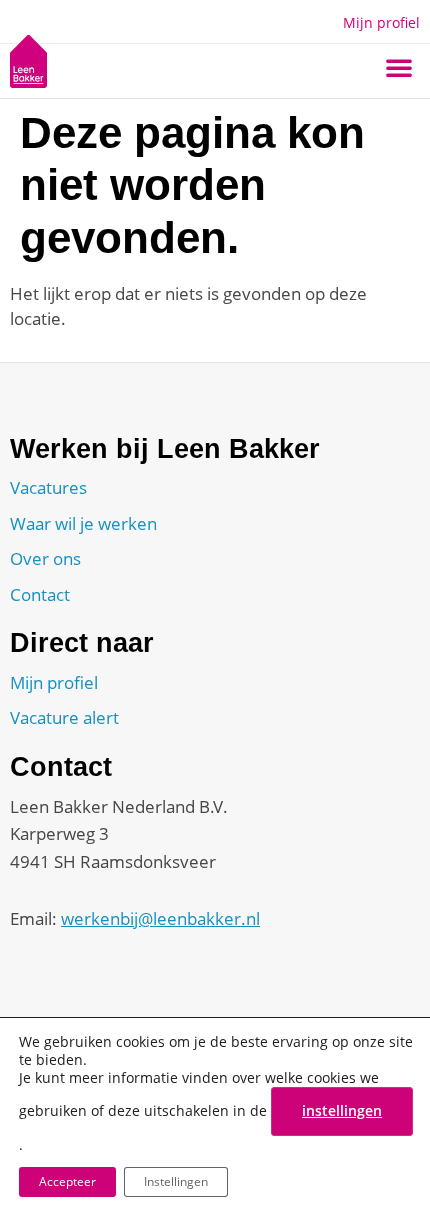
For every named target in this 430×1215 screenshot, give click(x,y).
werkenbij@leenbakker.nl (160, 918)
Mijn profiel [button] (381, 22)
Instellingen (176, 1181)
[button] (399, 67)
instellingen (342, 1110)
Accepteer (67, 1181)
